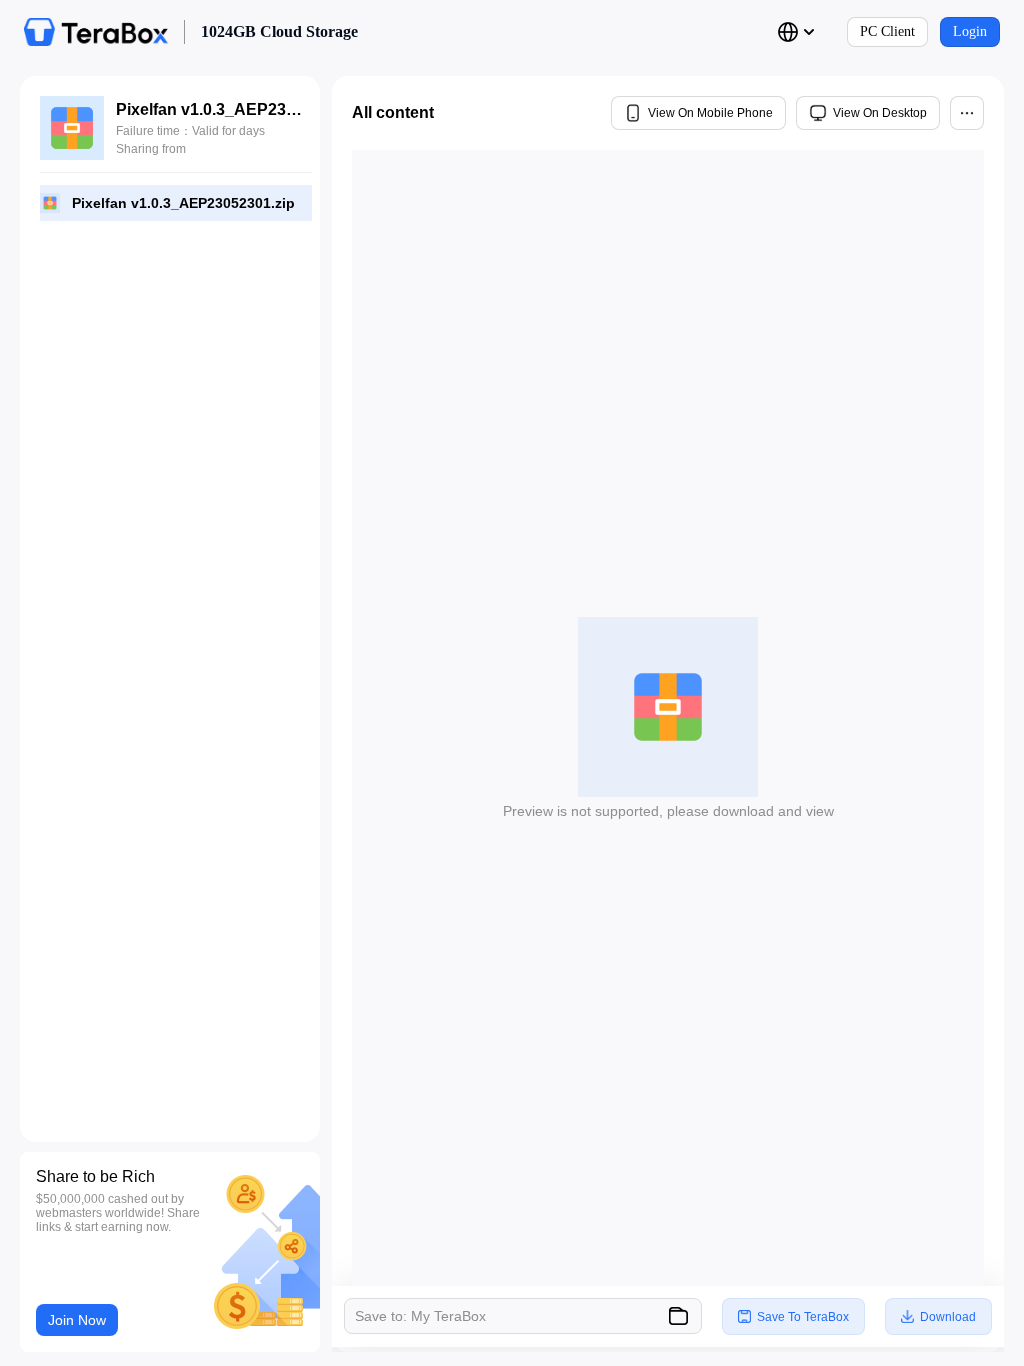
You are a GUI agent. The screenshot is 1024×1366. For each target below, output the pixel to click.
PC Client (887, 31)
